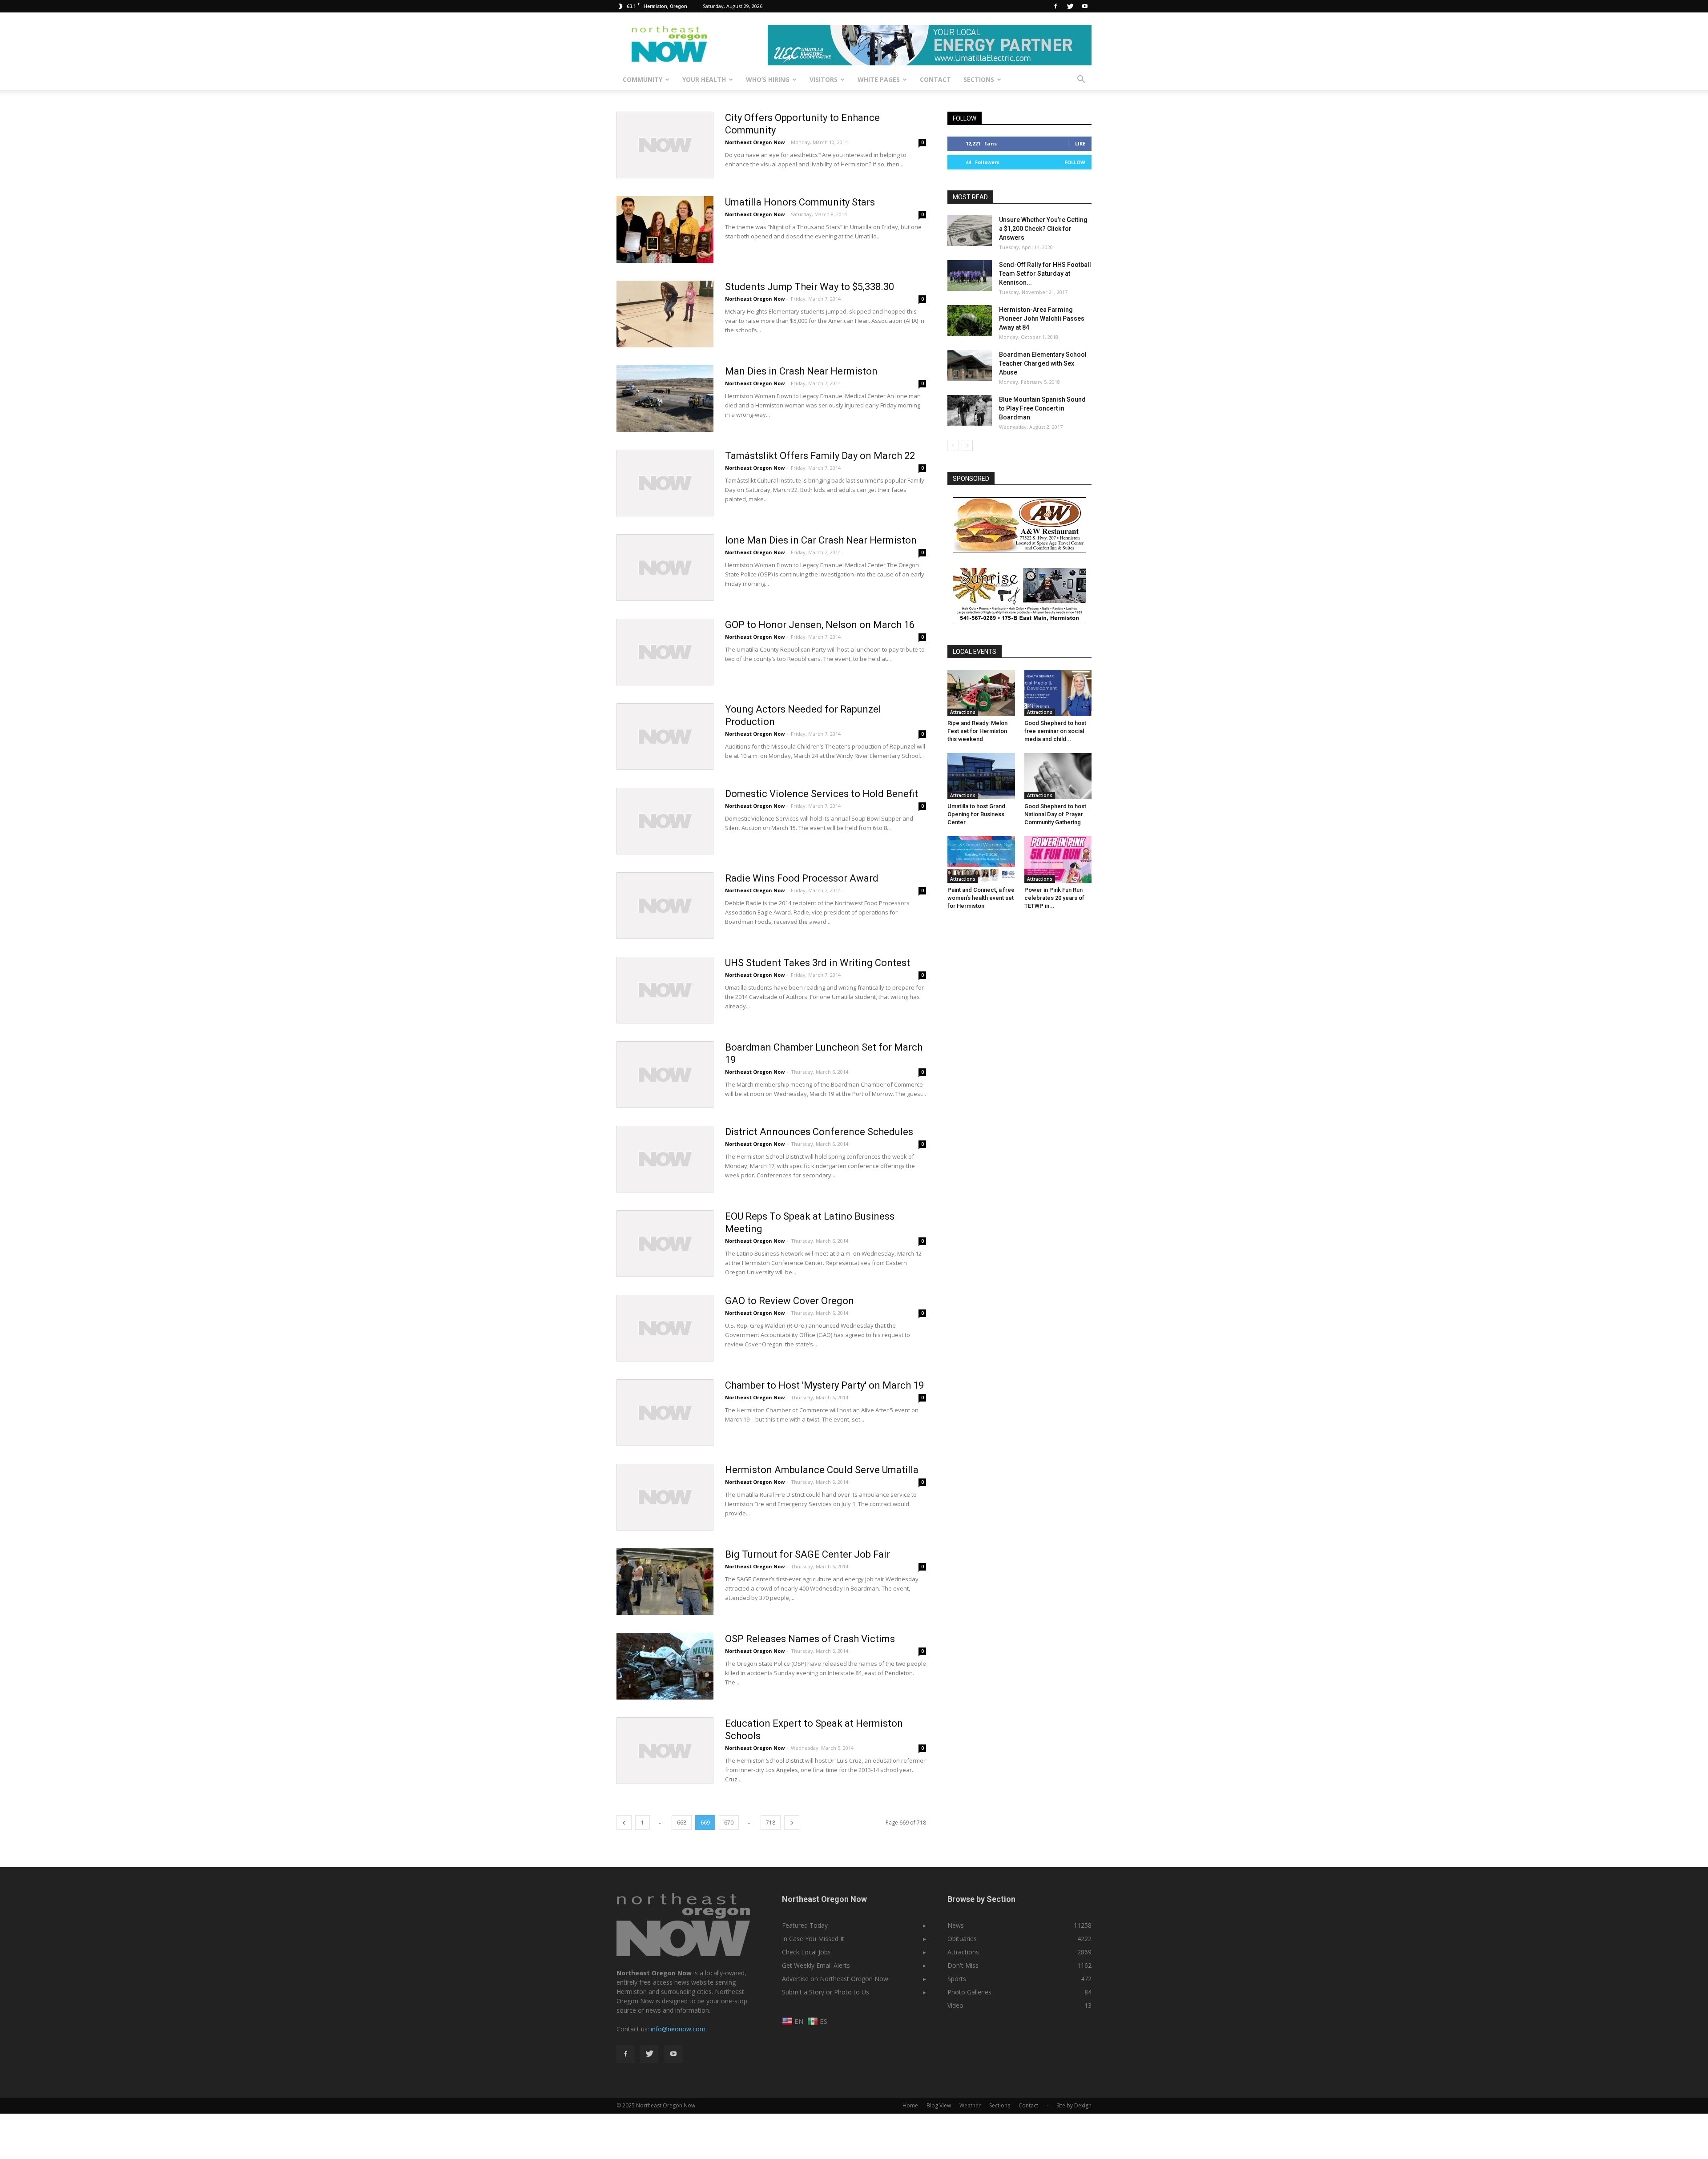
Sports (957, 1979)
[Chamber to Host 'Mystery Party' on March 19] (665, 1413)
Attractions (963, 712)
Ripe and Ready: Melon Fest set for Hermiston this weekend (977, 731)
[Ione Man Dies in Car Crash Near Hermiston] (665, 568)
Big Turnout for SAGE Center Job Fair (808, 1554)
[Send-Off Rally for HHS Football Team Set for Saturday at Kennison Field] (970, 276)
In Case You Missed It (813, 1939)
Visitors (824, 79)
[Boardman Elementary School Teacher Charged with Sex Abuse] (970, 365)
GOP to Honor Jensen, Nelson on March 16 (820, 625)
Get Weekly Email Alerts (816, 1965)
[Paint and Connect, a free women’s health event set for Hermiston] (981, 859)
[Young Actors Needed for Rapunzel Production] (665, 737)
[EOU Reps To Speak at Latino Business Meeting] (665, 1244)
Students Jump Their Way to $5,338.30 (810, 287)
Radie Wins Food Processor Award (802, 878)
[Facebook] (1055, 6)
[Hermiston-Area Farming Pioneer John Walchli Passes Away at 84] (970, 320)
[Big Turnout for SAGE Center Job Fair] (665, 1582)
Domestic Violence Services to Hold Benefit (822, 794)
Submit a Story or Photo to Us (826, 1992)
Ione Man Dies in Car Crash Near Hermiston (821, 540)
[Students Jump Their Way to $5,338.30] (665, 314)
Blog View (939, 2105)
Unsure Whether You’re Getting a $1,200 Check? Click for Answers (1043, 229)
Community (643, 79)
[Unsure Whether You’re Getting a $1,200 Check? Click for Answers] (970, 231)
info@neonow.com (678, 2029)
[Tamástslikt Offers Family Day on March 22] (665, 483)
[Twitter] (1070, 6)
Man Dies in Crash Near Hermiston (801, 371)
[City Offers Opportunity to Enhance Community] (665, 145)
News (956, 1925)
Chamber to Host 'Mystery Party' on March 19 (824, 1385)
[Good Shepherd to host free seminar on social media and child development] (1058, 693)
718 (771, 1823)
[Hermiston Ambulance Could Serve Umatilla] (665, 1497)
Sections (979, 79)
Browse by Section (981, 1899)
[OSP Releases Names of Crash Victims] (665, 1666)
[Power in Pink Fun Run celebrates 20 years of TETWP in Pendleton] (1058, 859)
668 (682, 1823)
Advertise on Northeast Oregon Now (835, 1979)
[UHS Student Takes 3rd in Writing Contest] (665, 990)
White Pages (879, 79)
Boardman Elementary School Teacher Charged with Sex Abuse (1043, 363)
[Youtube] (1085, 6)
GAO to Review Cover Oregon (790, 1301)
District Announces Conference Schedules (819, 1132)
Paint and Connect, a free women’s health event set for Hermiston (981, 898)
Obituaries (962, 1939)
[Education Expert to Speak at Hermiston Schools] (665, 1751)
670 (729, 1823)
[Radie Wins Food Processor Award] (665, 906)
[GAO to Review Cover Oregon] (665, 1328)
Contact (935, 79)
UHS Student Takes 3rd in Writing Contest (818, 963)
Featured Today (805, 1925)
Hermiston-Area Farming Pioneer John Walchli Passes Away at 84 (1042, 318)
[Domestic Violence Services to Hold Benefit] (665, 821)
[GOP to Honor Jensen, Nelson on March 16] (665, 652)
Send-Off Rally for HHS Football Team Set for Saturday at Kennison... (1045, 274)
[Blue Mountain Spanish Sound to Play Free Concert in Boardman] (970, 410)
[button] (1081, 80)
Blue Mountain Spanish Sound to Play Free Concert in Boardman (1042, 408)
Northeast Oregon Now (755, 142)
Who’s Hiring (768, 79)
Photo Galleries (969, 1992)
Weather (970, 2105)
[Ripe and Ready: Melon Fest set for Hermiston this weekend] (981, 693)
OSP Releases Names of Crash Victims (810, 1639)
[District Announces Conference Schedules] (665, 1159)
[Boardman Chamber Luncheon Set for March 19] (665, 1075)
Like (1080, 143)
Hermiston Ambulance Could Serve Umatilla (822, 1470)
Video (955, 2005)
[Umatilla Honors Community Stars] (665, 230)
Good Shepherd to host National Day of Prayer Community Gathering (1055, 814)
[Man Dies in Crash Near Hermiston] (665, 399)
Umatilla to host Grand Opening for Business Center (976, 814)
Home (910, 2105)
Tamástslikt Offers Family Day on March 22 (820, 456)
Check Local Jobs (806, 1952)
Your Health (704, 79)
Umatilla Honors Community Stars (800, 202)
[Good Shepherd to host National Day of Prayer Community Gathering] (1058, 776)
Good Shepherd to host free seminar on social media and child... (1055, 731)
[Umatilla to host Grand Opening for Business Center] (981, 776)
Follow (1075, 162)
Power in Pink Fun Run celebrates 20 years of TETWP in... (1054, 898)
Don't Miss (963, 1965)
